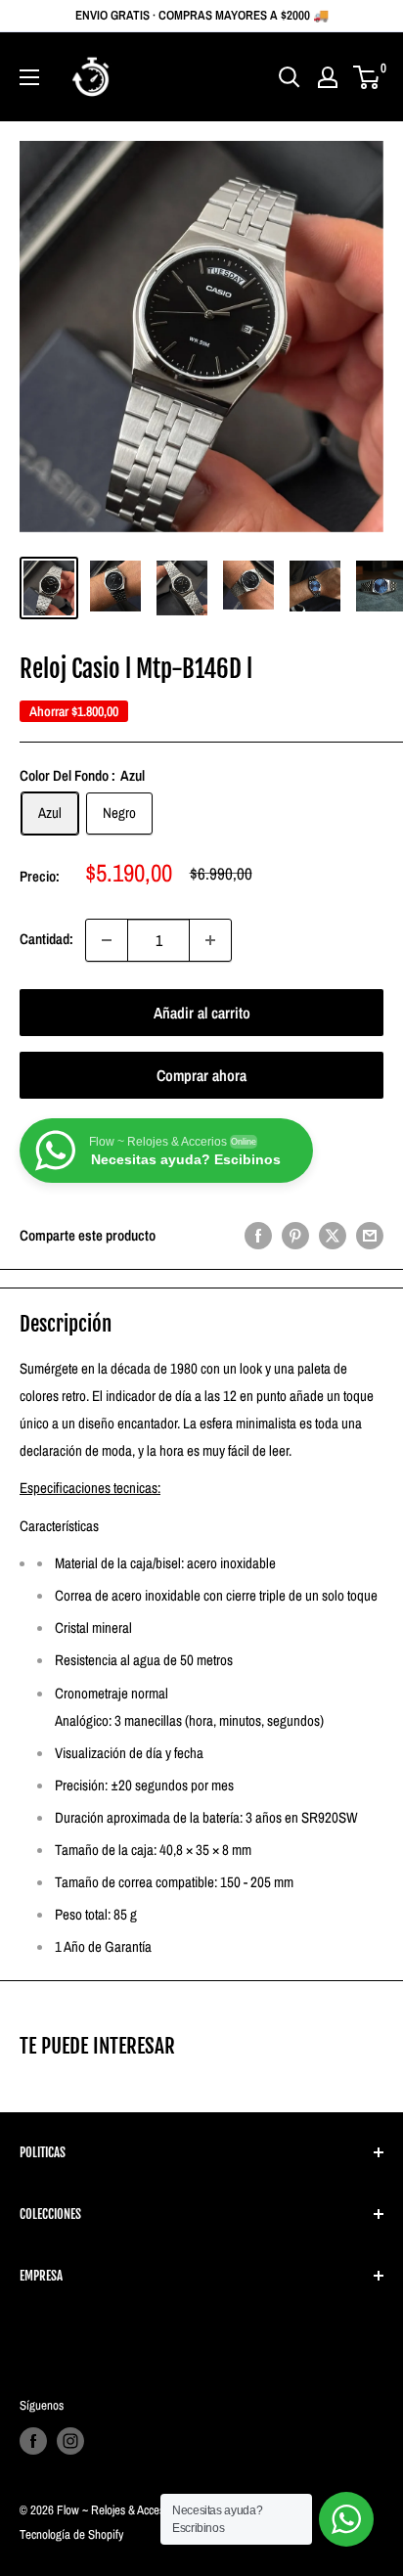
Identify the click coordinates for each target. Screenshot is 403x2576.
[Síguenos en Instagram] (70, 2441)
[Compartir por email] (370, 1235)
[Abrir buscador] (290, 77)
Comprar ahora (201, 1075)
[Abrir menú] (29, 77)
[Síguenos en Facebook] (33, 2441)
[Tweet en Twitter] (333, 1235)
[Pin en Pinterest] (295, 1235)
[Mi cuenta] (328, 77)
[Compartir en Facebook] (258, 1235)
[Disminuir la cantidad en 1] (107, 940)
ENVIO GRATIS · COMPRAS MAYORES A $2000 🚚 (202, 15)
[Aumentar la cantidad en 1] (210, 940)
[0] (367, 77)
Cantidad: (46, 939)
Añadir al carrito (202, 1013)
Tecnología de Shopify (71, 2534)
